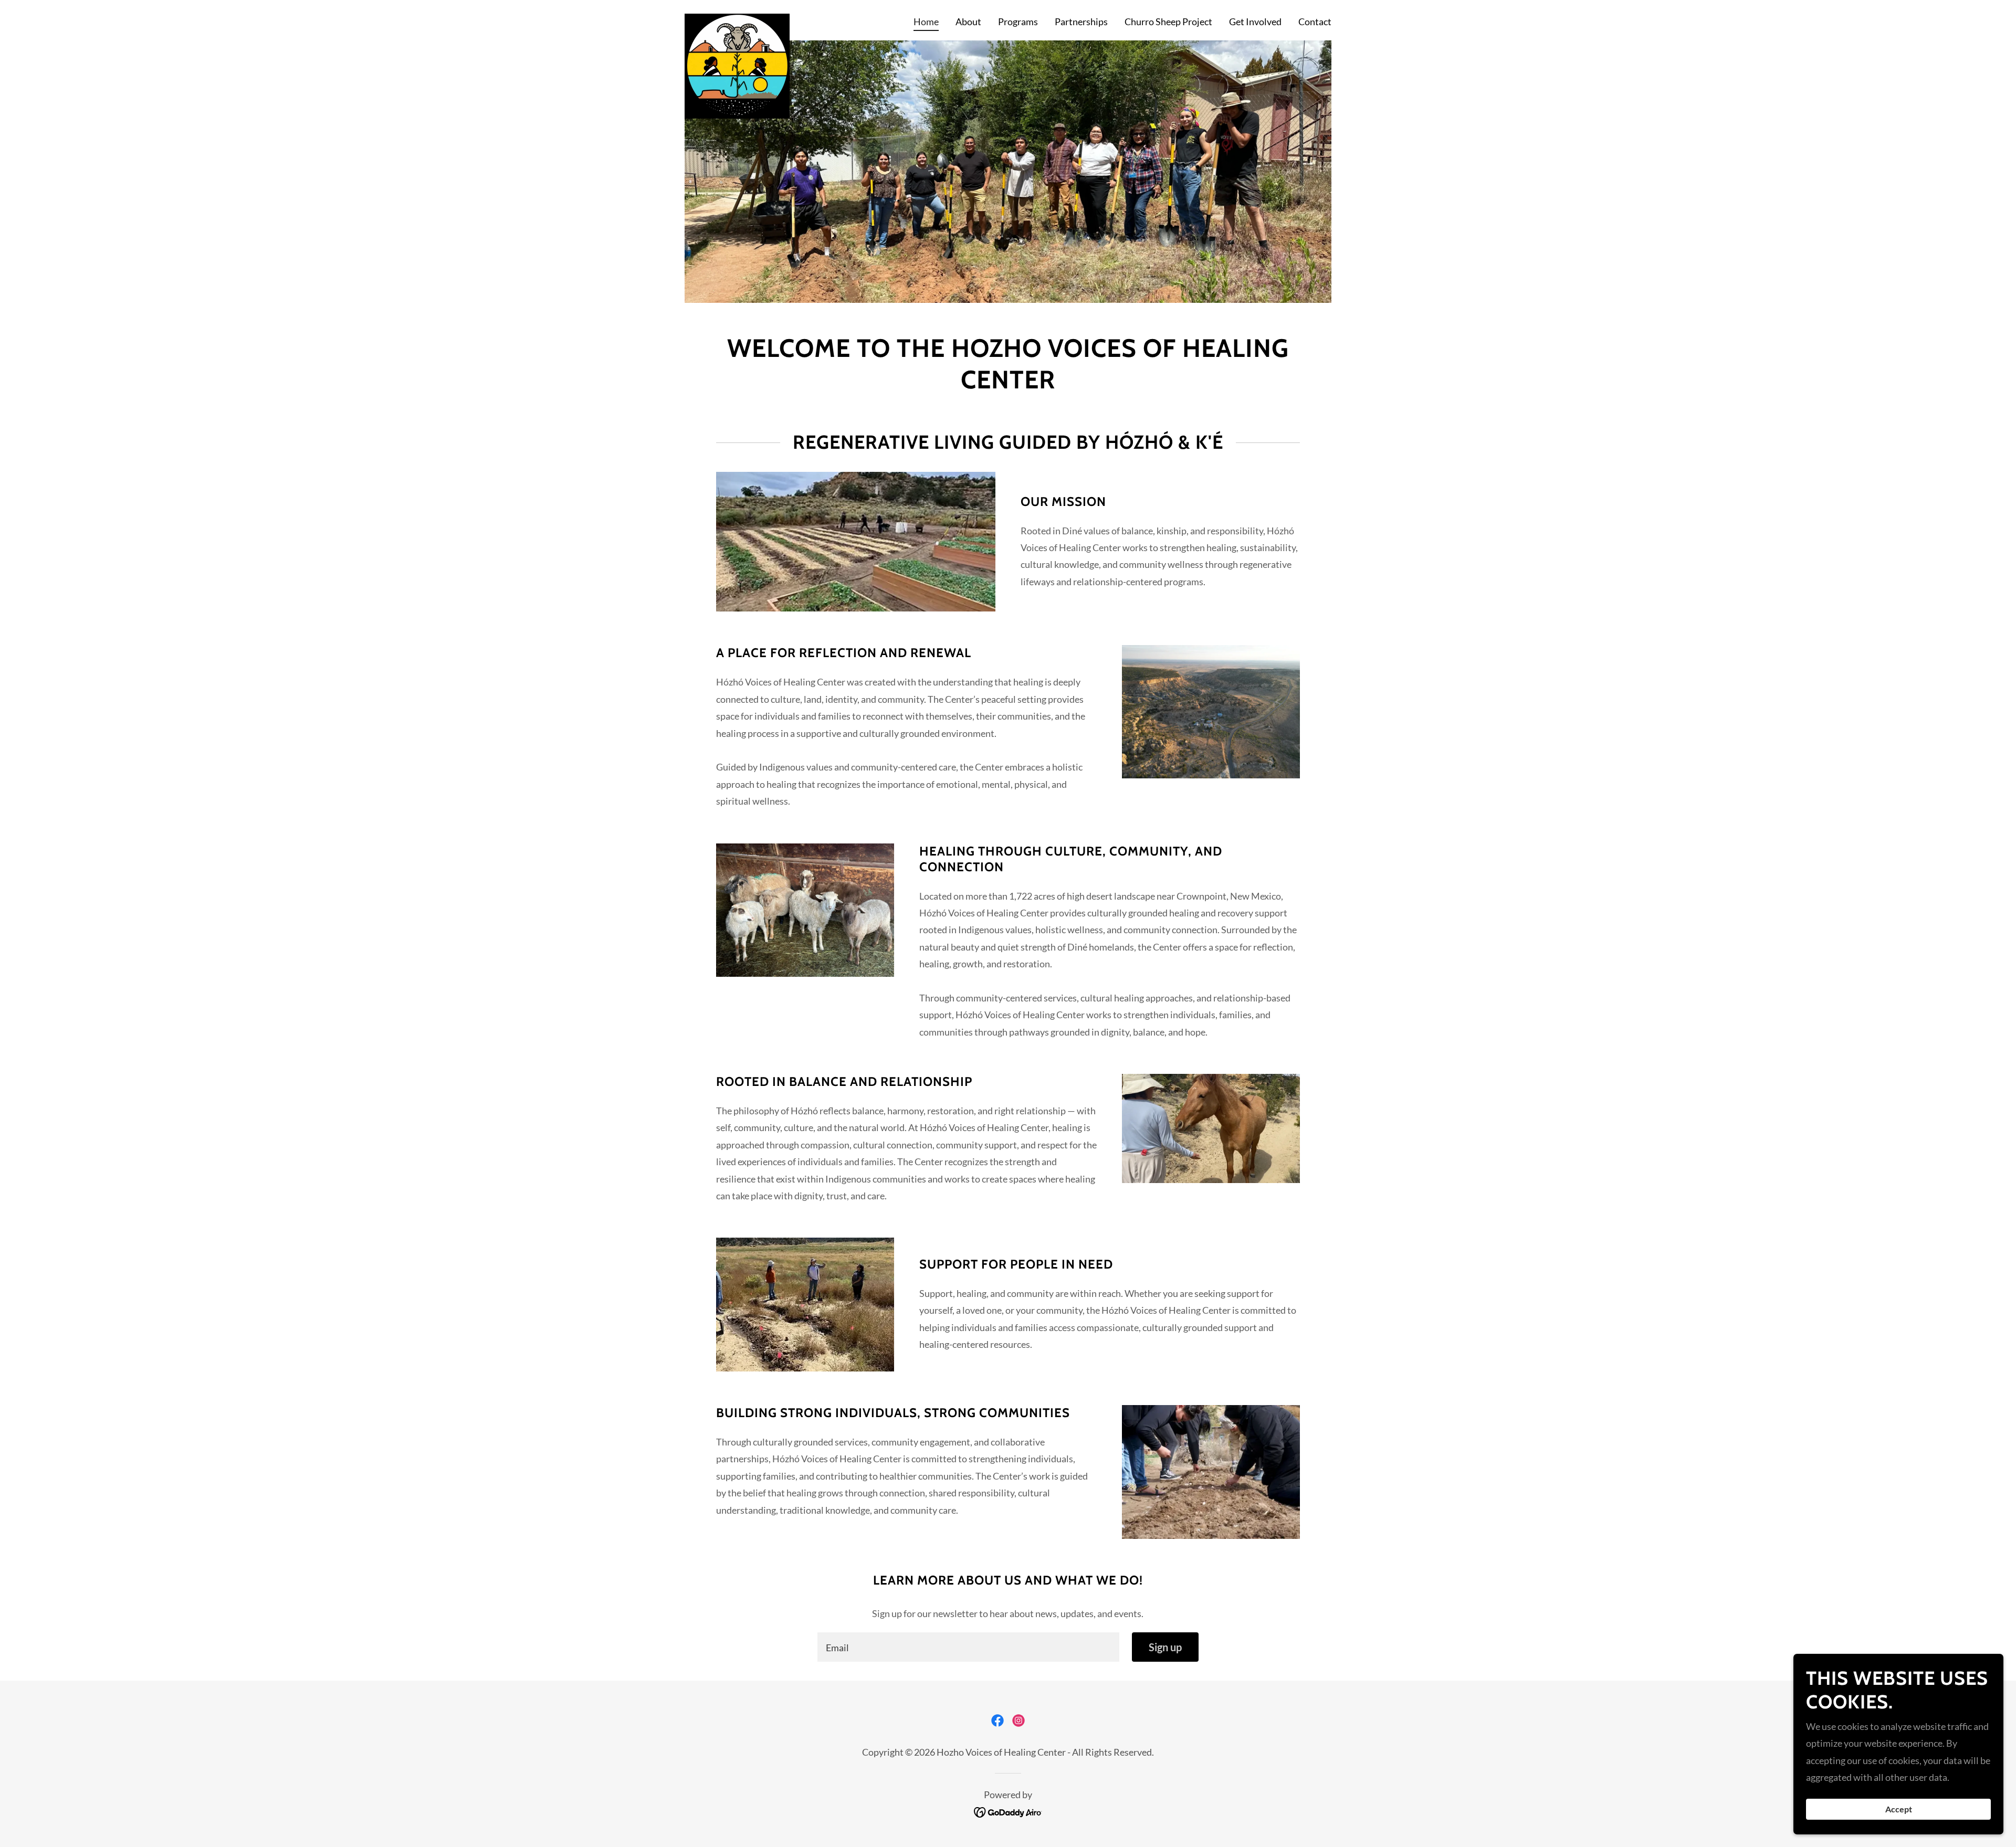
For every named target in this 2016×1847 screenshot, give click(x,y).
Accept (1899, 1809)
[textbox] (968, 1647)
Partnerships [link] (1081, 22)
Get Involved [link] (1255, 22)
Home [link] (926, 22)
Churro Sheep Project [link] (1168, 22)
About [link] (968, 22)
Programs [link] (1018, 22)
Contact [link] (1315, 22)
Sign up (1165, 1647)
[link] (737, 18)
